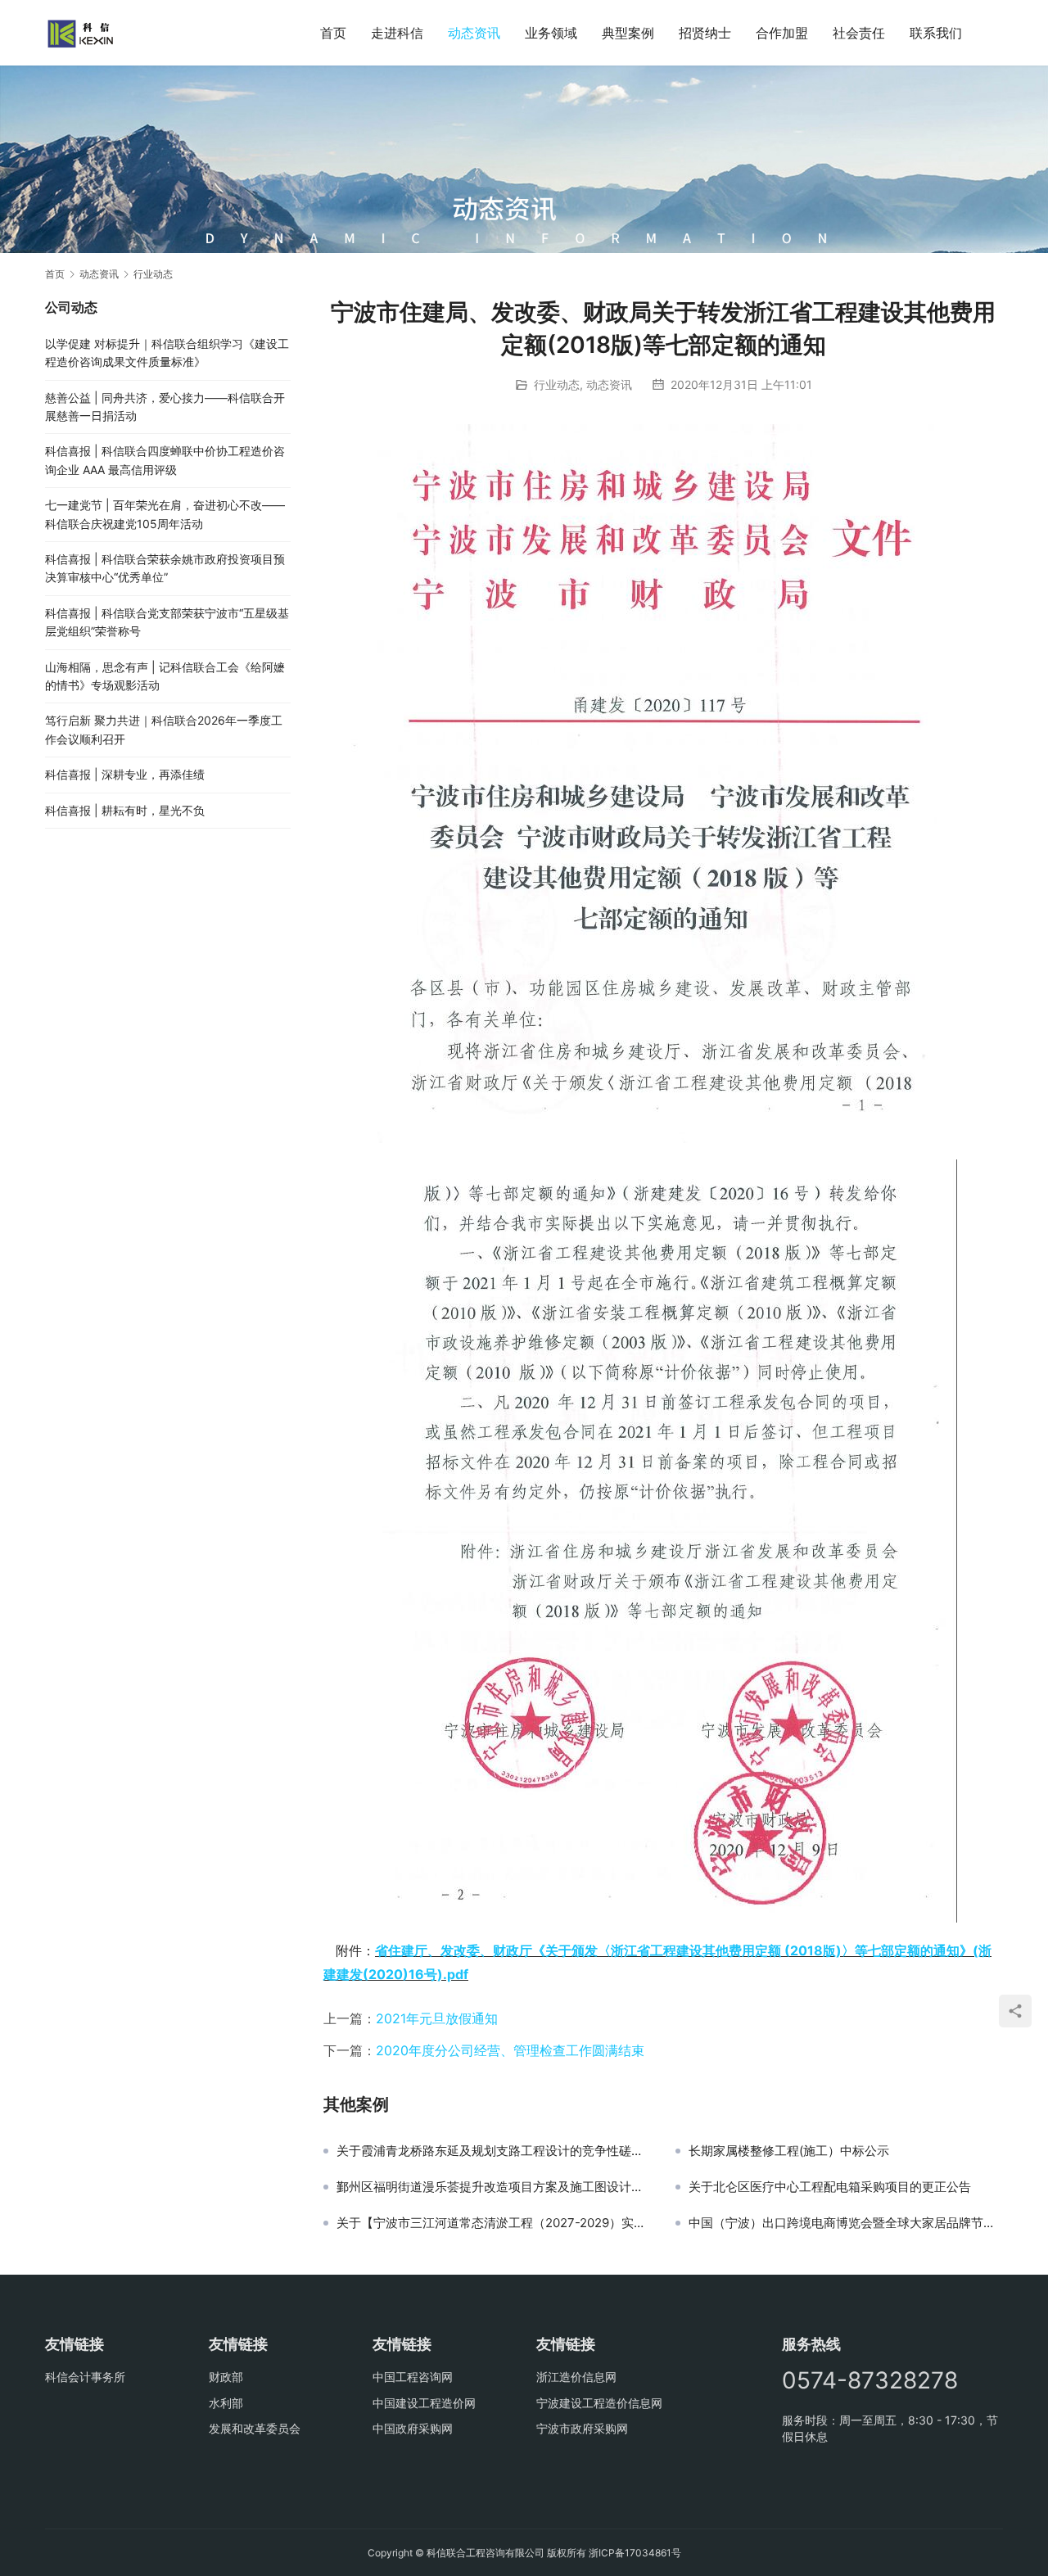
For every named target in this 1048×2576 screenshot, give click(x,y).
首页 (333, 33)
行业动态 (557, 384)
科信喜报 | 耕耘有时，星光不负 (125, 810)
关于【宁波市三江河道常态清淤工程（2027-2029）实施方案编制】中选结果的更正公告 (494, 2223)
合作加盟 (782, 33)
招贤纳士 (705, 33)
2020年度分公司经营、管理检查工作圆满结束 (510, 2050)
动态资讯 (474, 33)
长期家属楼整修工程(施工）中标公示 (789, 2151)
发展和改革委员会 (255, 2428)
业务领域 (551, 33)
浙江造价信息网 (576, 2377)
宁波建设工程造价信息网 (599, 2403)
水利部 (226, 2403)
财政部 (226, 2377)
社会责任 (859, 33)
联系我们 (936, 33)
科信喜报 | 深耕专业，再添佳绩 (125, 774)
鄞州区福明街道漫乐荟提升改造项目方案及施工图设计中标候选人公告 (494, 2187)
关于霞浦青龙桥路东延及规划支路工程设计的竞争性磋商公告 (494, 2151)
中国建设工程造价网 (424, 2403)
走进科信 (397, 33)
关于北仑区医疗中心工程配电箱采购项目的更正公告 (830, 2187)
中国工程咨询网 (413, 2377)
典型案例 (628, 33)
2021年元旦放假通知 (437, 2018)
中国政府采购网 (413, 2428)
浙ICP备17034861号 (635, 2553)
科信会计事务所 (85, 2377)
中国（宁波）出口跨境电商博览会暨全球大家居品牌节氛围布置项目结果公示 (846, 2223)
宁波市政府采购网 (582, 2428)
